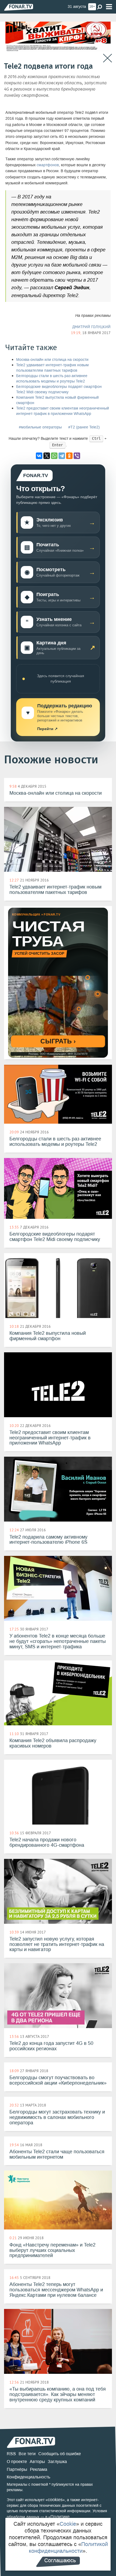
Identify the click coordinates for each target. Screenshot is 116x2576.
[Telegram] (62, 456)
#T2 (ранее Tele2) (84, 427)
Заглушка (57, 2462)
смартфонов (48, 165)
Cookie (68, 2524)
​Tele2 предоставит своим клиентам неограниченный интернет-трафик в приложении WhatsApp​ (63, 411)
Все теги (27, 2454)
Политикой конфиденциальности (68, 2547)
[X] (47, 456)
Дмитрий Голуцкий (91, 327)
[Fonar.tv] (19, 7)
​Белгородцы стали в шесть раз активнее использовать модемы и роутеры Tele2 (52, 379)
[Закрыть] (108, 58)
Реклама (39, 2469)
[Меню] (109, 7)
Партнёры (17, 2469)
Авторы (37, 2462)
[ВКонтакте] (39, 456)
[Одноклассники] (69, 456)
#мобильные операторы (40, 427)
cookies (55, 2500)
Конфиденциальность (28, 2477)
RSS (11, 2454)
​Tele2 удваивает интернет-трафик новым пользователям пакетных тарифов (52, 368)
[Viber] (77, 456)
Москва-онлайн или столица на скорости (52, 360)
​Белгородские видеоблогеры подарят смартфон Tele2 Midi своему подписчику (59, 389)
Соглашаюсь (60, 2560)
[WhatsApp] (54, 456)
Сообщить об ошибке (60, 2454)
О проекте (17, 2462)
